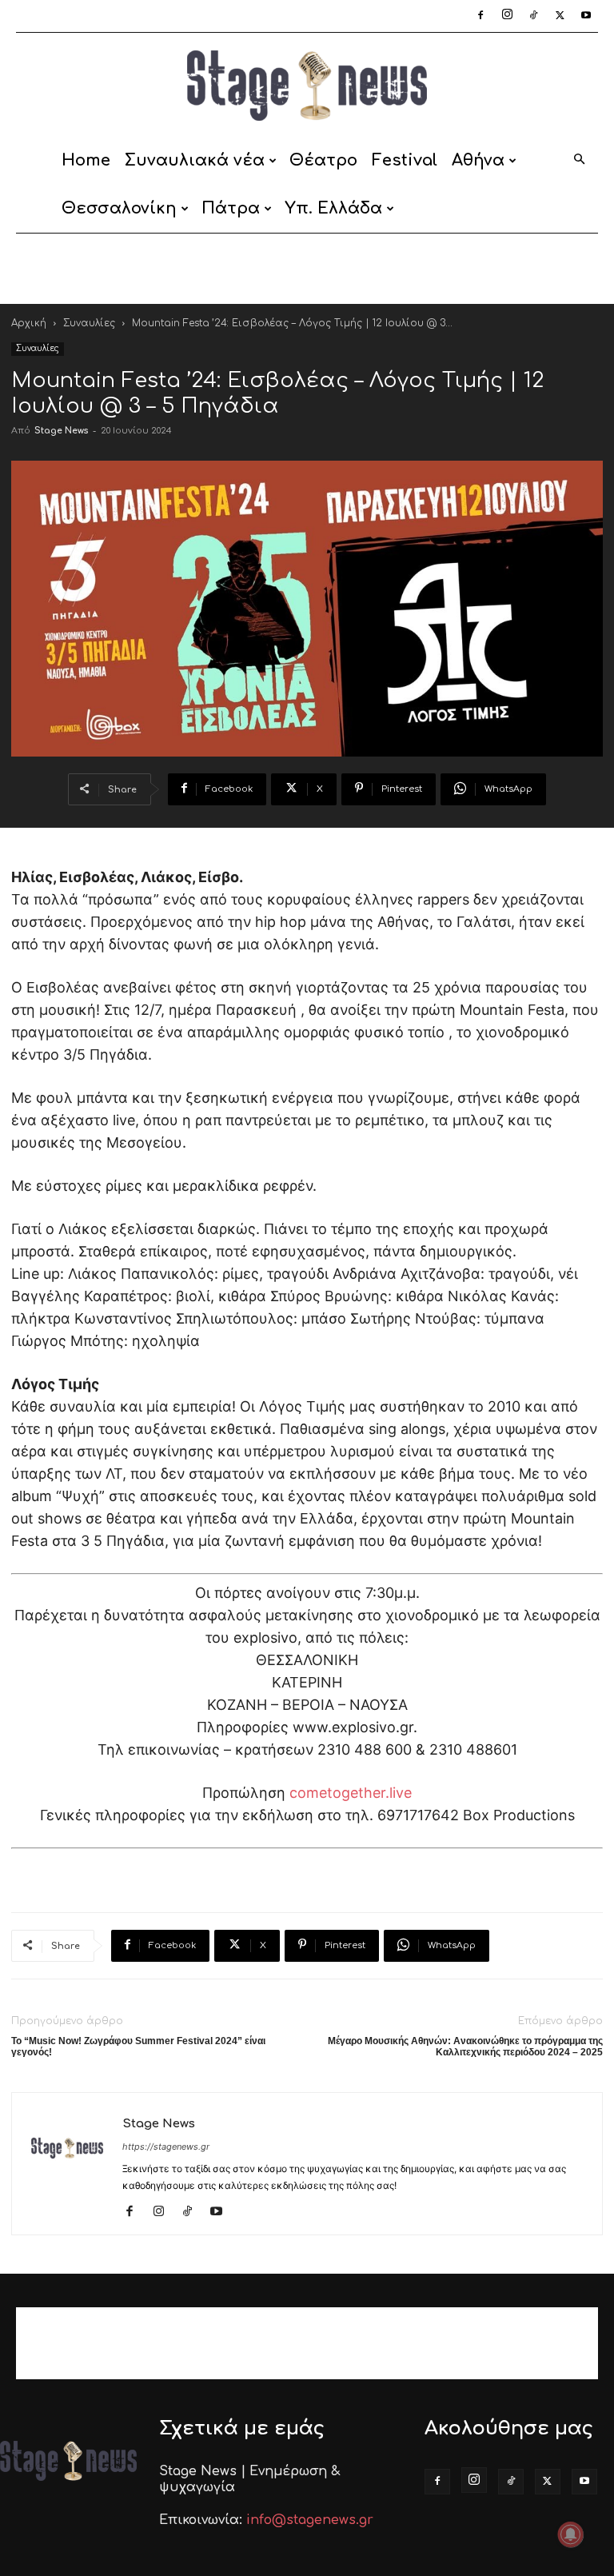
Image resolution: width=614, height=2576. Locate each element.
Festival (405, 160)
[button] (579, 160)
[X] (560, 16)
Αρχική (29, 323)
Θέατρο (323, 160)
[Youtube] (586, 16)
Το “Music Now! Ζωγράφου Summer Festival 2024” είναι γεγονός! (138, 2047)
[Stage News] (307, 86)
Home (86, 160)
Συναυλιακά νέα (195, 160)
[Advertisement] (307, 269)
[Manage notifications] (571, 2534)
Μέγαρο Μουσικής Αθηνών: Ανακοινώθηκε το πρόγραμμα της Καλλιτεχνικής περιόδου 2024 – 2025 (465, 2047)
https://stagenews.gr (166, 2147)
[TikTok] (533, 16)
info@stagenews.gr (310, 2520)
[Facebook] (480, 16)
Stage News (61, 431)
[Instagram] (507, 16)
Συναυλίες (89, 323)
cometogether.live (351, 1793)
